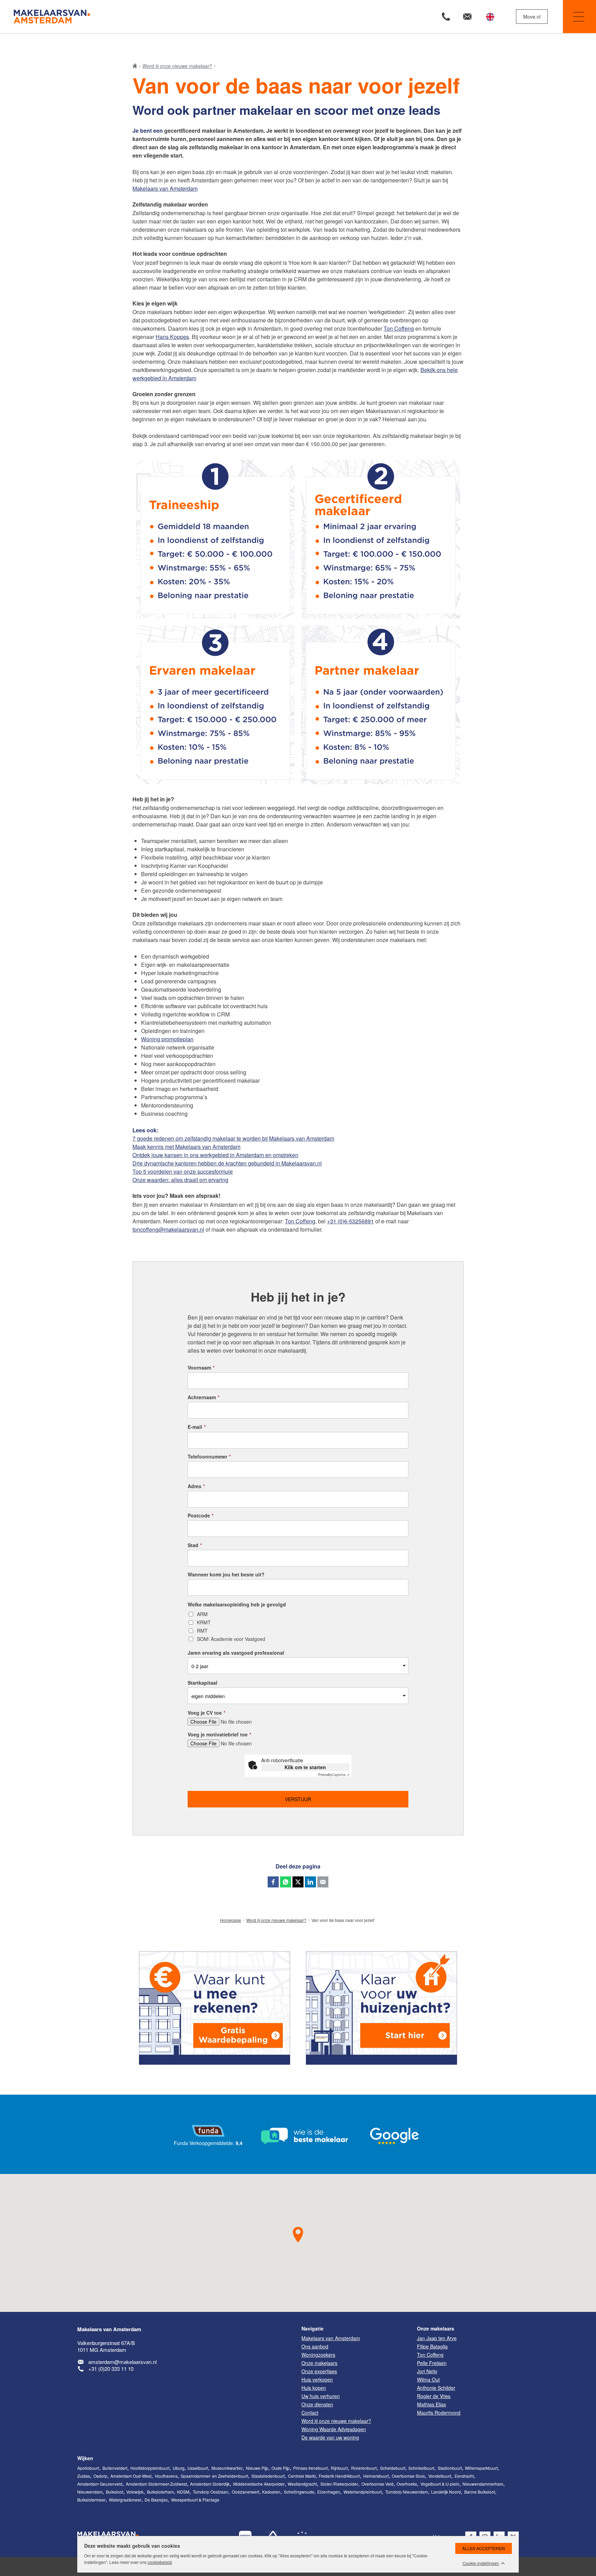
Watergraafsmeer (125, 2500)
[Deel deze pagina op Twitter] (298, 1882)
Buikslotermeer (91, 2500)
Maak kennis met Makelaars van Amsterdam (186, 1147)
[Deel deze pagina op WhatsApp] (286, 1882)
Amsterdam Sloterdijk (210, 2484)
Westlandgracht (302, 2484)
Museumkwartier (227, 2468)
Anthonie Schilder (436, 2388)
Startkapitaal (202, 1683)
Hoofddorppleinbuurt (150, 2468)
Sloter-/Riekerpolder (339, 2484)
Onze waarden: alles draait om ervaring (180, 1180)
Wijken (85, 2458)
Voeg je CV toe (206, 1713)
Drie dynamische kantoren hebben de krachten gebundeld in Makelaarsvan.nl (227, 1163)
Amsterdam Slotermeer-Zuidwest (156, 2484)
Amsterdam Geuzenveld (100, 2484)
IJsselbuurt (198, 2468)
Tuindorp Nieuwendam (407, 2492)
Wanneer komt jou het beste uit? (226, 1574)
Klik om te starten (305, 1767)
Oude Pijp (281, 2468)
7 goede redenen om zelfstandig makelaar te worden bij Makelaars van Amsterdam (233, 1138)
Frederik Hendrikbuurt (339, 2476)
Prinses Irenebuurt (310, 2468)
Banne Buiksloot (480, 2492)
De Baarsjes (156, 2500)
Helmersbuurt (376, 2476)
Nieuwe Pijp (257, 2468)
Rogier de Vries (434, 2396)
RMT (202, 1631)
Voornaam (201, 1367)
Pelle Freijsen (432, 2363)
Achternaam (203, 1397)
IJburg (179, 2468)
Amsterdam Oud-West (131, 2476)
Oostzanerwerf (245, 2492)
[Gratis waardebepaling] (215, 2008)
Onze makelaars (436, 2328)
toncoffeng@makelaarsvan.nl (168, 1229)
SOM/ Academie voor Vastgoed (231, 1639)
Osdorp (100, 2476)
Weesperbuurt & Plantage (195, 2500)
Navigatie (579, 17)
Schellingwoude (299, 2492)
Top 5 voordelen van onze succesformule (183, 1171)
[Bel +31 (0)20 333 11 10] (446, 17)
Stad (195, 1545)
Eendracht (464, 2476)
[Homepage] (155, 17)
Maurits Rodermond (439, 2413)
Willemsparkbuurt (481, 2468)
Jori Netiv (427, 2371)
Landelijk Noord (446, 2492)
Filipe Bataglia (432, 2346)
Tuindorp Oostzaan (211, 2492)
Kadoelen (271, 2492)
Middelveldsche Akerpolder (259, 2484)
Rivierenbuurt (364, 2468)
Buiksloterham (160, 2492)
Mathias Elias (431, 2404)
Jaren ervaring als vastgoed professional (236, 1653)
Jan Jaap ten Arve (437, 2338)
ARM (202, 1614)
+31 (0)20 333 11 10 (111, 2369)
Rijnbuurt (339, 2468)
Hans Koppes (172, 337)
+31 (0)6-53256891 (350, 1221)
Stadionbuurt (450, 2468)
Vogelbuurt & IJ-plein (440, 2484)
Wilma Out (428, 2379)
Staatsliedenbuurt (268, 2476)
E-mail (197, 1427)
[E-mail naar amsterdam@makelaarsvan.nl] (467, 17)
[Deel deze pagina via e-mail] (323, 1882)
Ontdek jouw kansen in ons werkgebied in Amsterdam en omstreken (215, 1155)
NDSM (183, 2492)
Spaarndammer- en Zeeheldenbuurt (214, 2476)
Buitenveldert (115, 2468)
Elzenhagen (329, 2492)
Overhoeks (407, 2484)
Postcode (201, 1515)
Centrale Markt (302, 2476)
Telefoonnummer (209, 1456)
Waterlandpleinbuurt (363, 2492)
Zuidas (84, 2476)
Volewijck (135, 2492)
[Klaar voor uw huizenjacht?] (381, 2008)
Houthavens (166, 2476)
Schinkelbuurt (421, 2468)
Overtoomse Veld (378, 2484)
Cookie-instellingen (481, 2563)
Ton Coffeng (399, 328)
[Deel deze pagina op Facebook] (273, 1882)
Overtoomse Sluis (408, 2476)
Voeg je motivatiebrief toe (219, 1734)
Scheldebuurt (393, 2468)
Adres (196, 1486)
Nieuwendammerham (483, 2484)
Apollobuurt (88, 2468)
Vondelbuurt (440, 2476)
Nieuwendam (90, 2492)
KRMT (204, 1623)
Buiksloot (115, 2492)
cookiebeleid (160, 2562)
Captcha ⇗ (334, 1775)
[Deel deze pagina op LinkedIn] (310, 1882)
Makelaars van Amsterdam (165, 188)
